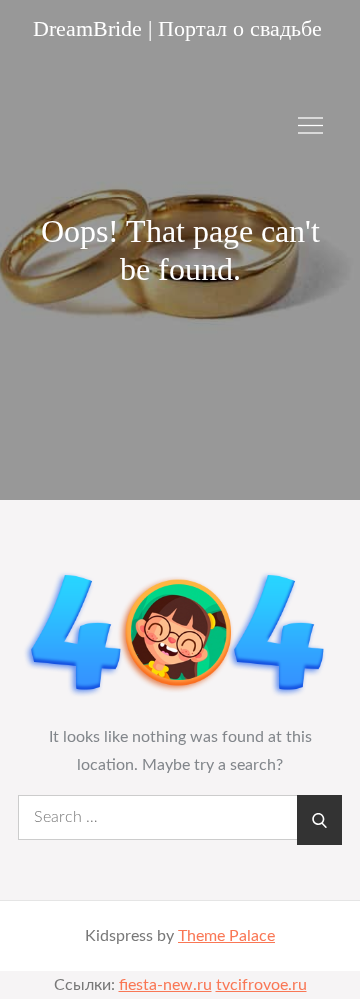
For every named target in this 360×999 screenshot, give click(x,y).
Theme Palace (226, 936)
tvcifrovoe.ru (261, 985)
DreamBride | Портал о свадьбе (177, 28)
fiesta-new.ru (165, 985)
